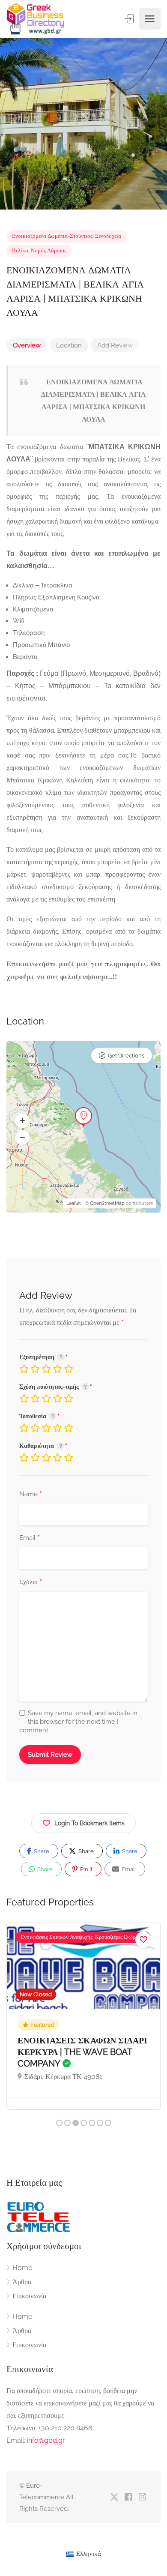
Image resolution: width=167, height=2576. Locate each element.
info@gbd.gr (46, 2440)
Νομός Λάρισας (49, 250)
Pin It (86, 1869)
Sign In (130, 19)
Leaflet (74, 1203)
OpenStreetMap (107, 1203)
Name (31, 1495)
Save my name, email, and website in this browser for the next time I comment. (78, 1722)
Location (69, 345)
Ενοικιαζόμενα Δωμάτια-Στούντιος (52, 236)
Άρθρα (22, 2282)
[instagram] (142, 2497)
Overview (27, 345)
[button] (22, 1121)
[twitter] (114, 2497)
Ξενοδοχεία (108, 236)
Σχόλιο (31, 1582)
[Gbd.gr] (36, 19)
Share (41, 1851)
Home (22, 2268)
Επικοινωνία (29, 2296)
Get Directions (126, 1056)
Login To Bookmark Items (89, 1823)
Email (30, 1538)
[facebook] (128, 2497)
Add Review (115, 345)
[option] (83, 124)
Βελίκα (20, 250)
